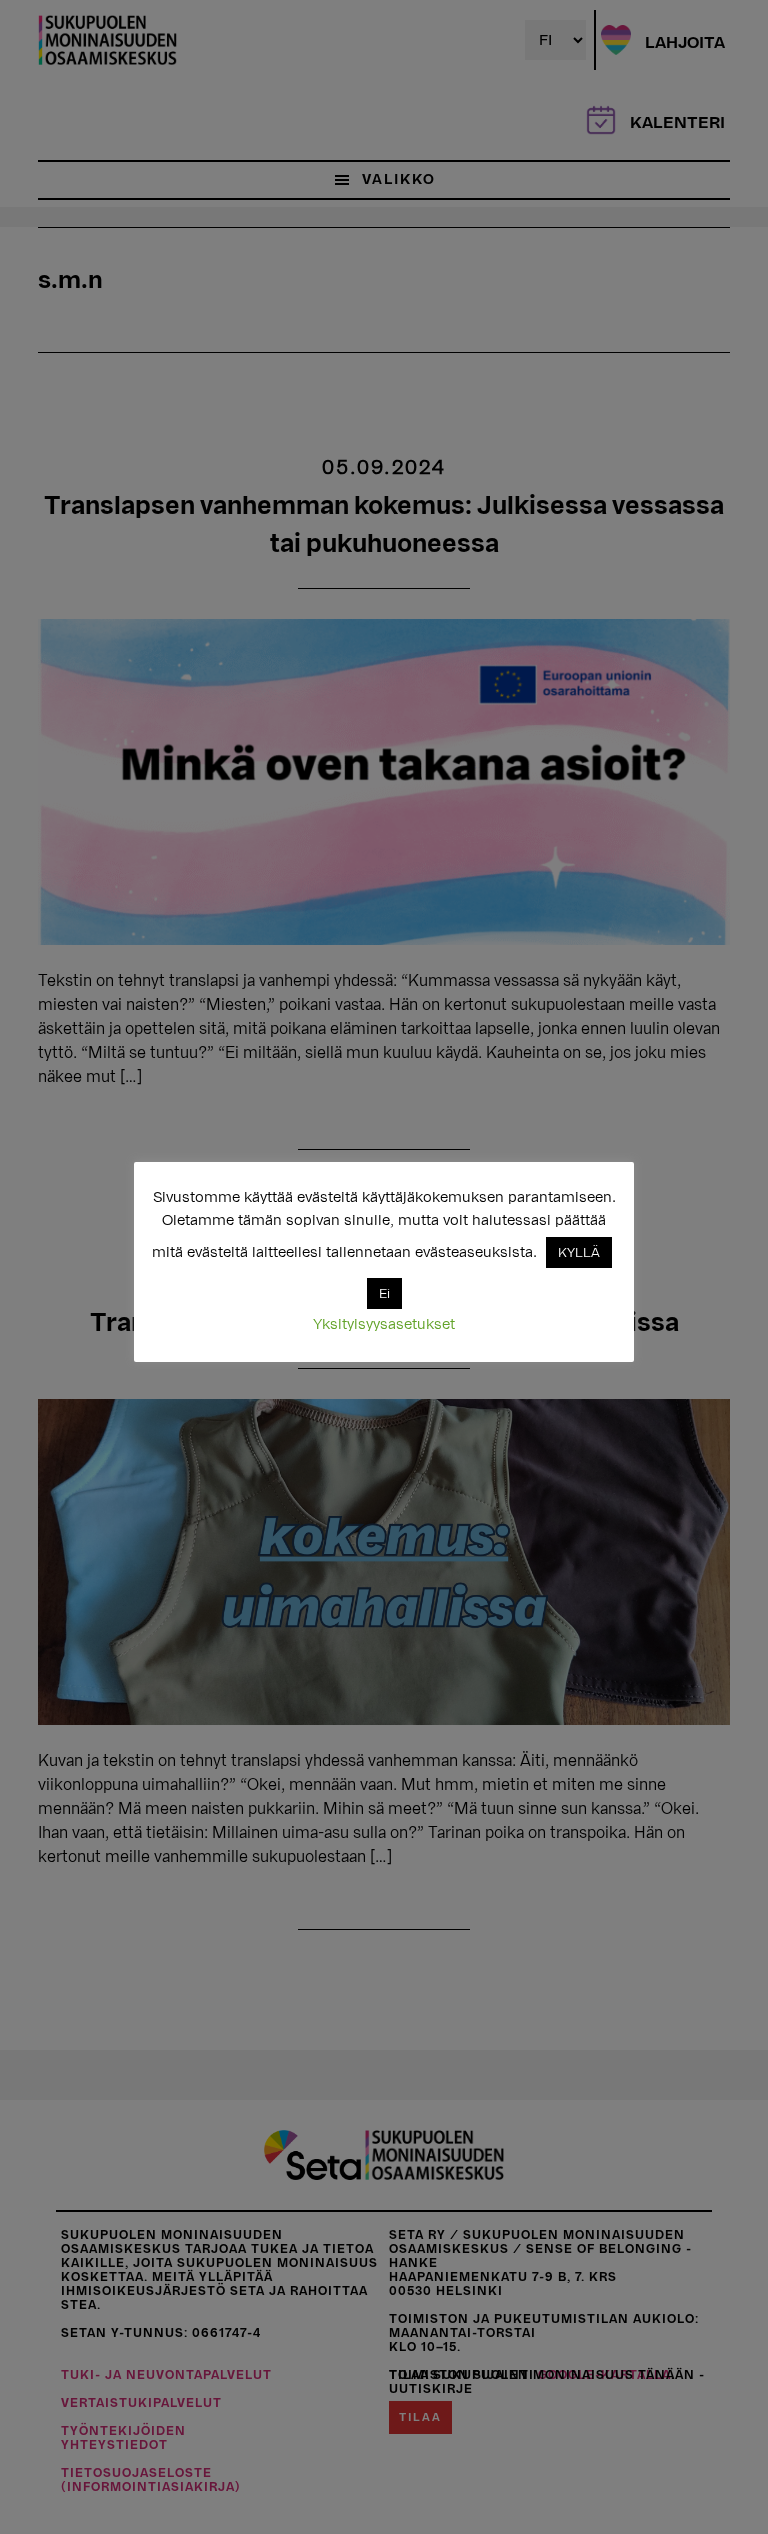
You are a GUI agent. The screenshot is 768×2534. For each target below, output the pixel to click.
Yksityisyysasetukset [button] (384, 1324)
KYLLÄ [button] (579, 1252)
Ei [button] (384, 1293)
